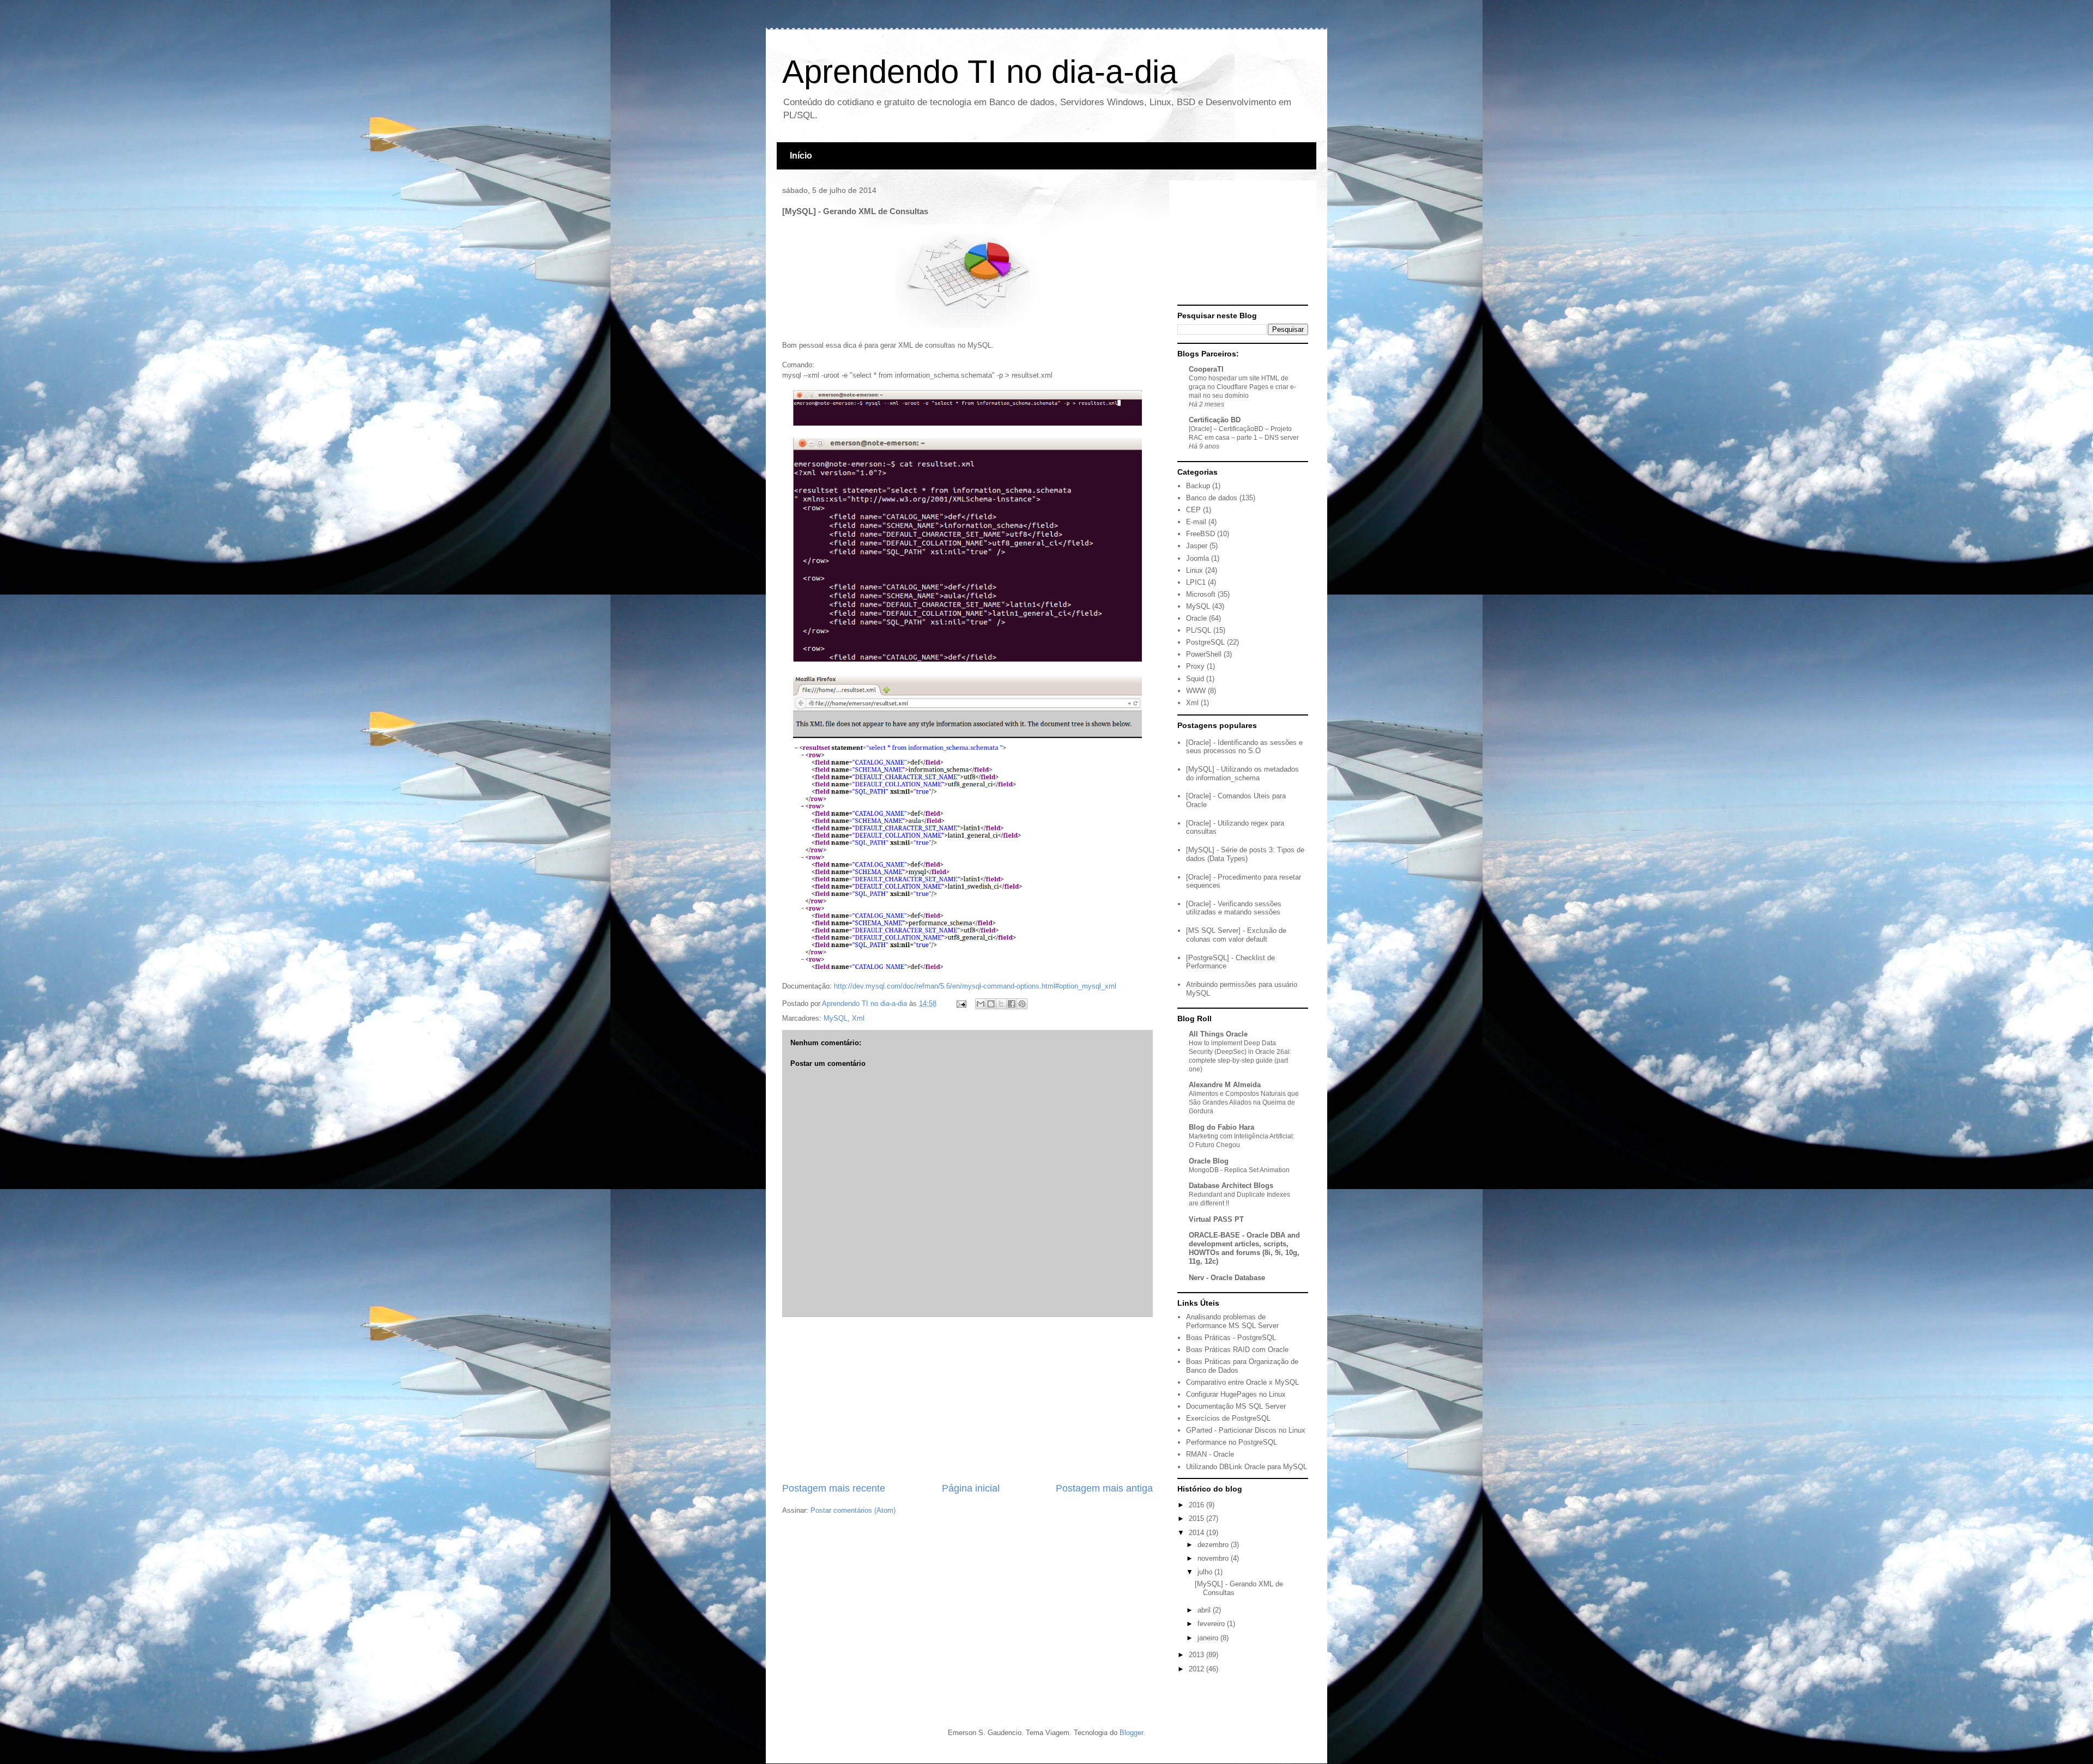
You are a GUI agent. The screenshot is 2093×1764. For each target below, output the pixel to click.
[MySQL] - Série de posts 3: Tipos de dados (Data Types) (1245, 854)
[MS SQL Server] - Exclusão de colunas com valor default (1236, 935)
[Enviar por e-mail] (981, 1004)
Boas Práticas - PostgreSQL (1231, 1338)
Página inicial (971, 1488)
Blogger (1131, 1733)
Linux (1194, 570)
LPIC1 (1196, 582)
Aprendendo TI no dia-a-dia (980, 72)
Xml (858, 1018)
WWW (1196, 691)
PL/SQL (1199, 630)
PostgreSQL (1205, 642)
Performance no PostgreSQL (1232, 1442)
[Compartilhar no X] (1001, 1004)
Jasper (1197, 546)
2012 (1197, 1669)
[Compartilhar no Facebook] (1012, 1004)
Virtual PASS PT (1216, 1219)
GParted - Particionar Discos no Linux (1246, 1430)
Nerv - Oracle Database (1227, 1278)
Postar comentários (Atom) (853, 1510)
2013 (1197, 1655)
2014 (1197, 1533)
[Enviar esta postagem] (961, 1004)
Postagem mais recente (834, 1488)
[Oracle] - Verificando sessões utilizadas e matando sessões (1234, 908)
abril (1205, 1610)
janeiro (1209, 1638)
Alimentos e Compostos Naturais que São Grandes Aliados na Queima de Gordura (1244, 1102)
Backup (1198, 486)
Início (801, 156)
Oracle (1196, 618)
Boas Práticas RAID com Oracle (1237, 1350)
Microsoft (1201, 594)
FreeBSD (1200, 534)
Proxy (1195, 666)
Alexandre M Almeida (1225, 1085)
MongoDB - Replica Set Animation (1239, 1170)
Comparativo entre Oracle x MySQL (1242, 1382)
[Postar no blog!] (991, 1004)
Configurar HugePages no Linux (1236, 1394)
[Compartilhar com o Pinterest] (1022, 1004)
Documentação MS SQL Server (1236, 1406)
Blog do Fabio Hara (1221, 1127)
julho (1206, 1572)
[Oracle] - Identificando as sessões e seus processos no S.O (1244, 747)
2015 (1197, 1519)
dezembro (1214, 1545)
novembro (1214, 1558)
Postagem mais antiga (1104, 1488)
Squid (1195, 679)
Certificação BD (1215, 420)
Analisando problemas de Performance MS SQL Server (1232, 1321)
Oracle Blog (1209, 1161)
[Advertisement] (967, 1399)
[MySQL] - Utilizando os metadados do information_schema (1242, 774)
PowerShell (1204, 654)
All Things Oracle (1218, 1034)
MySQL (836, 1018)
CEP (1193, 510)
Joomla (1197, 558)
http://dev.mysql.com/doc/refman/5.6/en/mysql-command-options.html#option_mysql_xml (975, 986)
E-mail (1196, 522)
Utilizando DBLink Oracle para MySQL (1247, 1467)
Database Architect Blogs (1231, 1186)
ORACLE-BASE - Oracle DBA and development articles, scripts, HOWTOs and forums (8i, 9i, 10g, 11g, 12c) (1244, 1248)
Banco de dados (1212, 498)
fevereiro (1212, 1624)
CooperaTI (1206, 369)
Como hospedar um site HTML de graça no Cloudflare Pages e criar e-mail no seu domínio (1242, 387)
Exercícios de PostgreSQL (1228, 1418)
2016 (1197, 1505)
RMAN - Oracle (1210, 1454)
